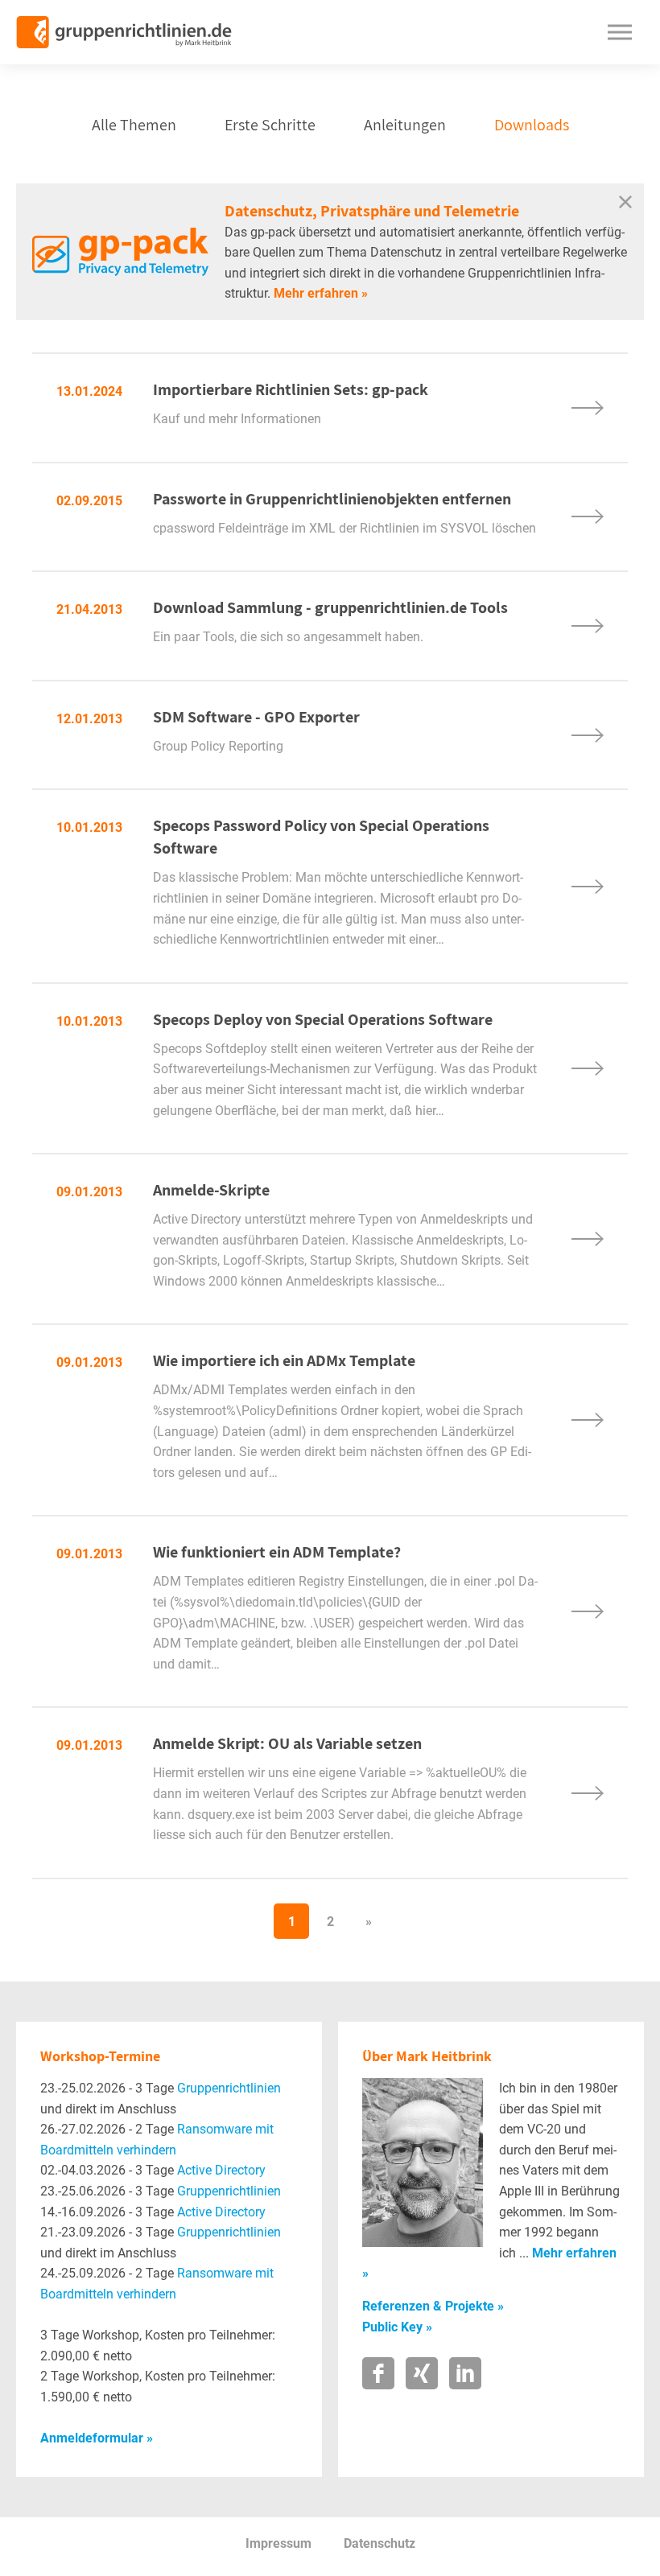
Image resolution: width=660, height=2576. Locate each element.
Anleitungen (405, 125)
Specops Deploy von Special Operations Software (323, 1019)
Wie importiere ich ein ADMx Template (284, 1360)
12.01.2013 (89, 719)
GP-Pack (120, 252)
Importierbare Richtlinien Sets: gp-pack (346, 408)
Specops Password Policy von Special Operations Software (321, 837)
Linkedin (465, 2373)
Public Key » (397, 2327)
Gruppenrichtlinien (229, 2088)
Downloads (532, 125)
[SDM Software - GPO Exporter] (588, 735)
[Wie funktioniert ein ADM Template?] (588, 1611)
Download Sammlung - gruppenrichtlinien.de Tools (346, 626)
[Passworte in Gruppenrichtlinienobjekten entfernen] (588, 516)
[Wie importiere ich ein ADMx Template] (588, 1420)
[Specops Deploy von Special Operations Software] (588, 1068)
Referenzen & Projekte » (433, 2306)
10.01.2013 (89, 827)
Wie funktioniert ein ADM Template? (277, 1552)
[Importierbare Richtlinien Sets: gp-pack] (588, 408)
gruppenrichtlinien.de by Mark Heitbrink (124, 32)
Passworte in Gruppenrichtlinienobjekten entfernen (346, 517)
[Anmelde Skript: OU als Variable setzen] (588, 1793)
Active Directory (221, 2170)
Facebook (378, 2373)
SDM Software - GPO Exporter (346, 735)
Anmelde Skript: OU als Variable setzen (287, 1743)
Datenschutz (379, 2543)
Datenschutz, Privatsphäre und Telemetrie (372, 211)
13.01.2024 (89, 391)
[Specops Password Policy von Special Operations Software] (588, 887)
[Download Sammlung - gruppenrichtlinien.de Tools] (588, 626)
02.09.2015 (89, 501)
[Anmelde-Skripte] (588, 1239)
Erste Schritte (270, 125)
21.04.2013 (89, 609)
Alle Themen (134, 125)
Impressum (278, 2543)
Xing (422, 2373)
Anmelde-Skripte (211, 1190)
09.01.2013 (89, 1192)
